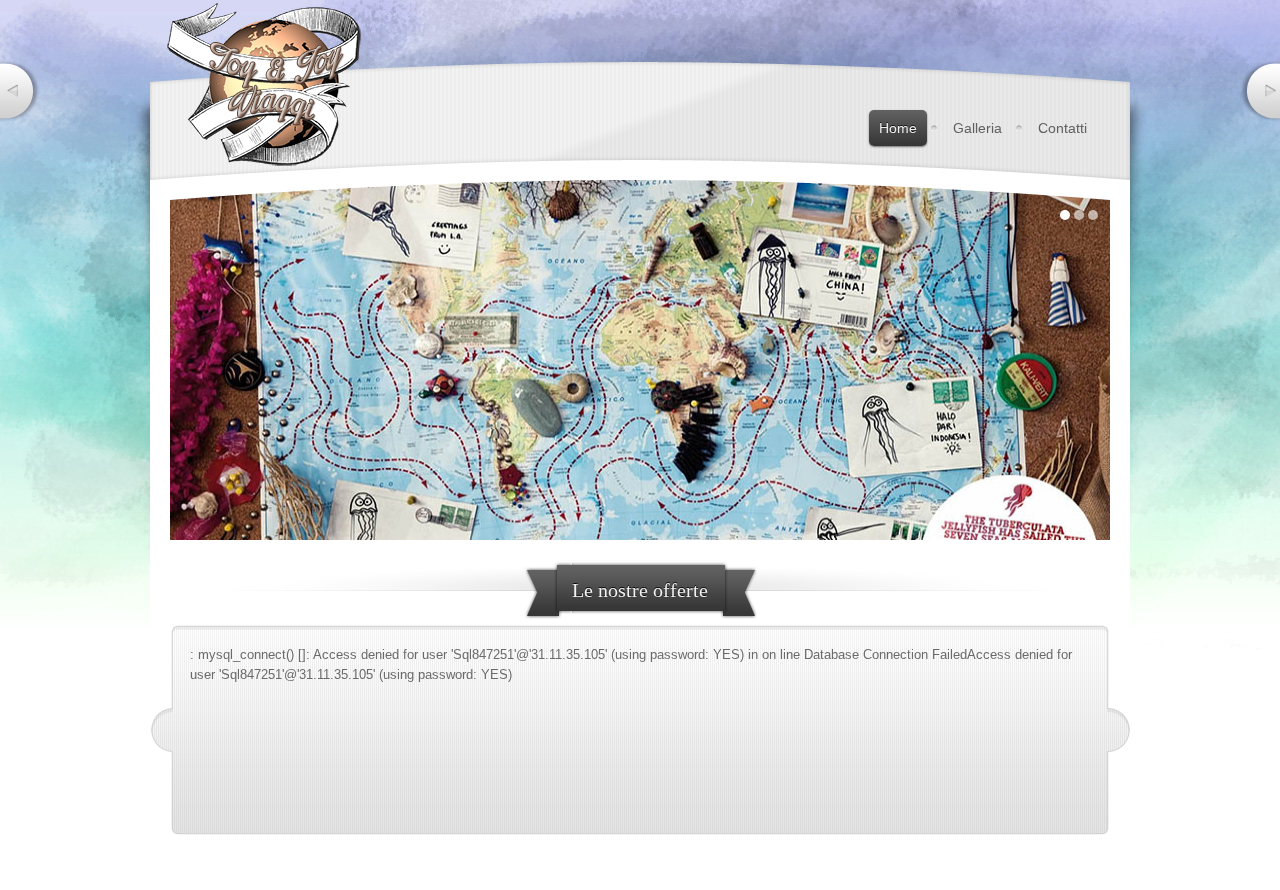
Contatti (1062, 128)
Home (898, 128)
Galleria (977, 128)
